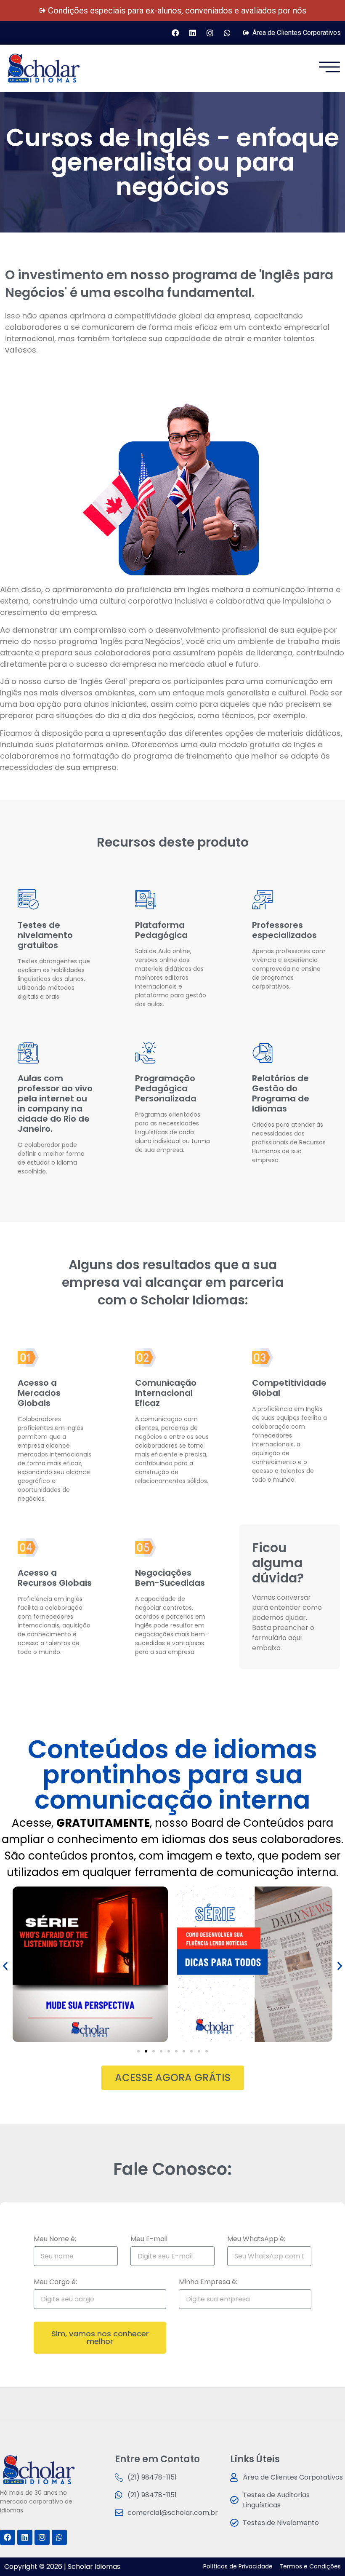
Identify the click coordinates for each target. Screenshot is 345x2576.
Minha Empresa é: (208, 2283)
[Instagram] (210, 33)
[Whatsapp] (227, 33)
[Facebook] (175, 33)
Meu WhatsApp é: (256, 2240)
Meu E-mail (149, 2240)
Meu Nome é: (55, 2240)
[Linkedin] (193, 33)
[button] (5, 1965)
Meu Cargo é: (55, 2283)
